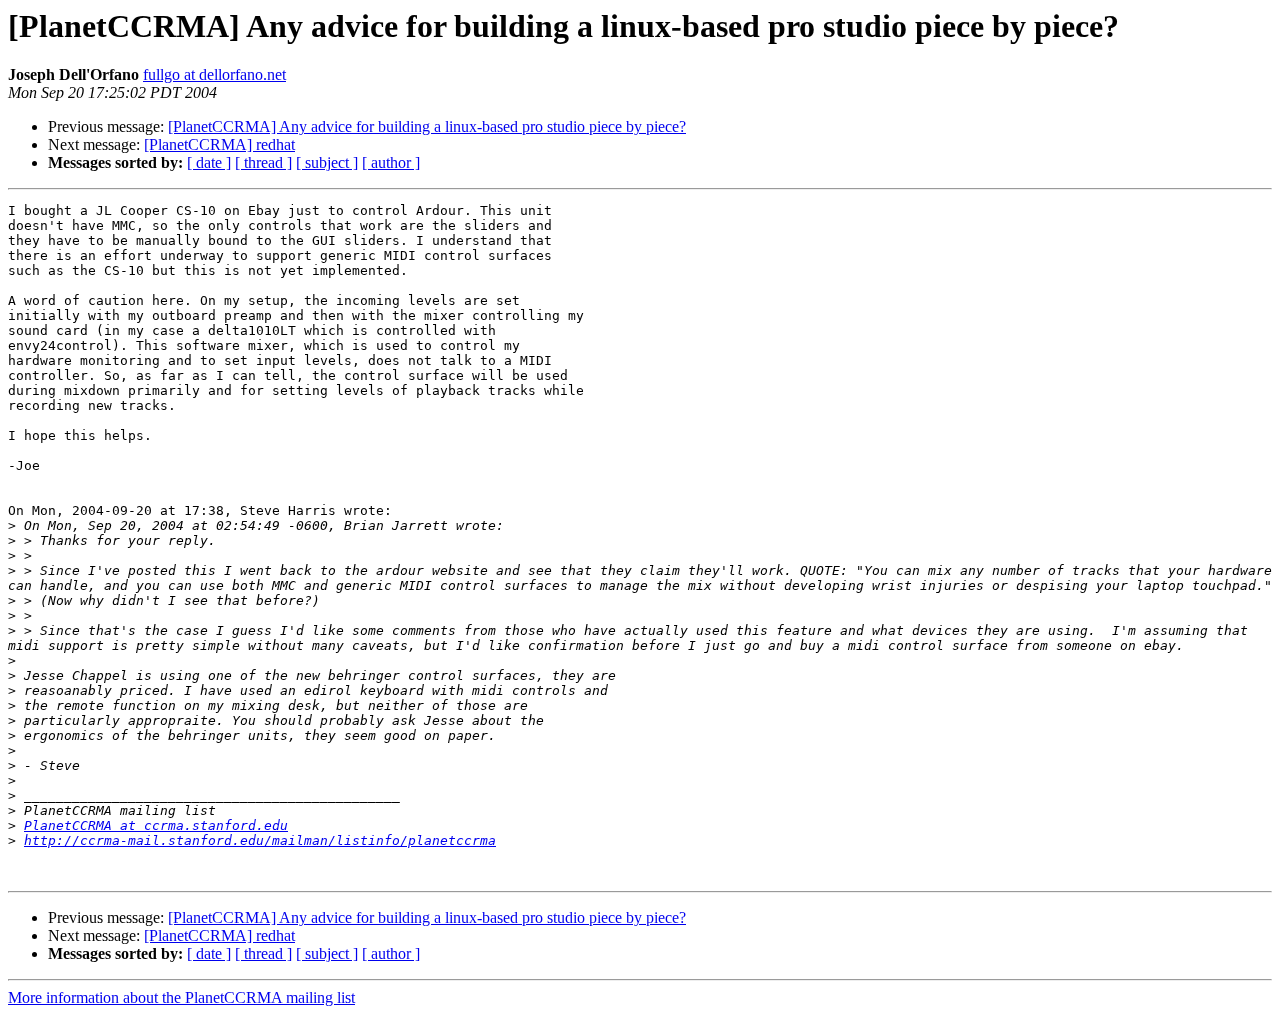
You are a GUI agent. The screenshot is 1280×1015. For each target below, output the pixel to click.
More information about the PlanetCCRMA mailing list (181, 997)
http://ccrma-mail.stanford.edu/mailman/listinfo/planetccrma (260, 840)
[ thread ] (263, 162)
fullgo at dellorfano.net (214, 74)
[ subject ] (327, 162)
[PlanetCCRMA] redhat (219, 144)
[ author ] (391, 162)
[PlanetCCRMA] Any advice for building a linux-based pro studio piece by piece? (427, 126)
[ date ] (209, 162)
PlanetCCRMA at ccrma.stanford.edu (156, 825)
